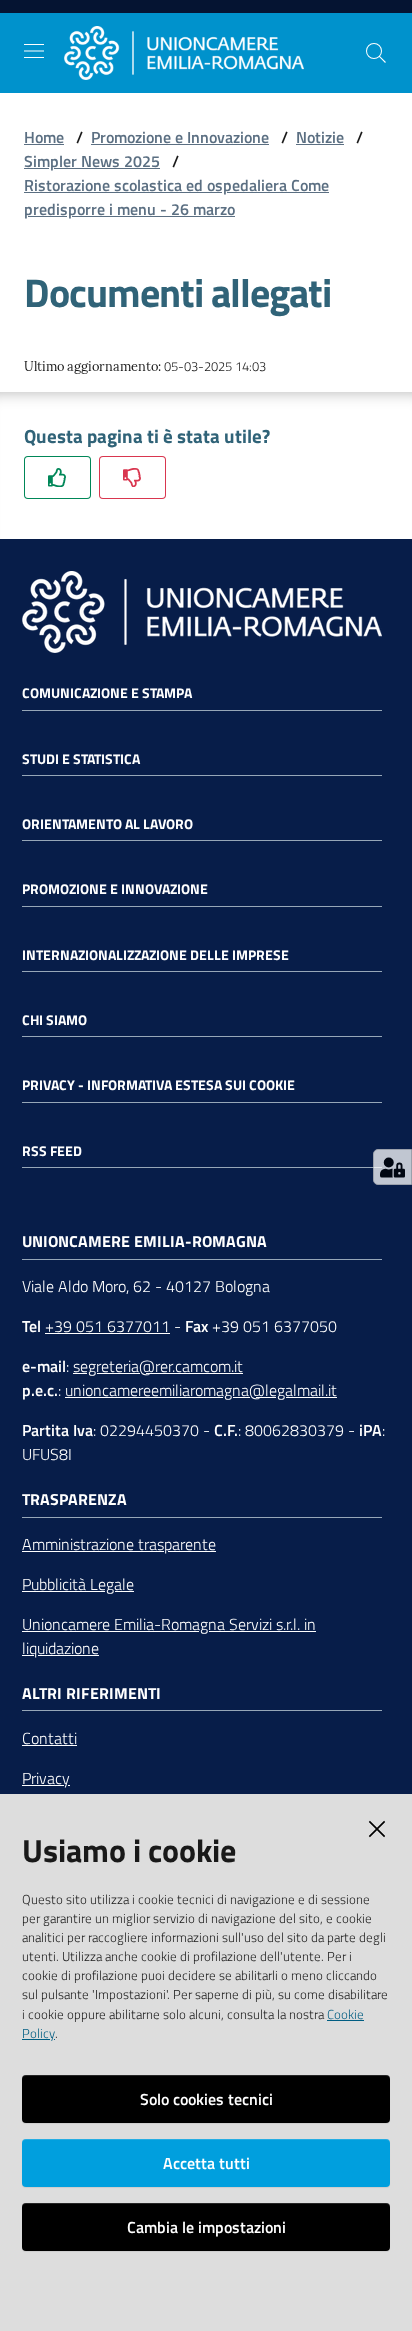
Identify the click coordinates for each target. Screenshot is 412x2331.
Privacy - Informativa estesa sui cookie (158, 1085)
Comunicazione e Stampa (107, 693)
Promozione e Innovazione (180, 137)
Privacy (46, 1778)
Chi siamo (54, 1020)
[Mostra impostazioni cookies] (392, 1167)
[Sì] (57, 477)
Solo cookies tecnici (206, 2099)
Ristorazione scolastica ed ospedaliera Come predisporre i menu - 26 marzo (176, 197)
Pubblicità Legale (78, 1584)
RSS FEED (52, 1151)
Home (44, 137)
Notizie (320, 137)
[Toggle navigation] (34, 51)
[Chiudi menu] (340, 40)
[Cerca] (376, 53)
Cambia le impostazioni (206, 2227)
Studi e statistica (81, 759)
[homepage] (214, 53)
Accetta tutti (206, 2163)
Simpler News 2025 (92, 161)
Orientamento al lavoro (107, 824)
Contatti (49, 1738)
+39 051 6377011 (107, 1326)
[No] (132, 477)
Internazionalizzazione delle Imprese (155, 955)
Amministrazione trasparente (119, 1544)
